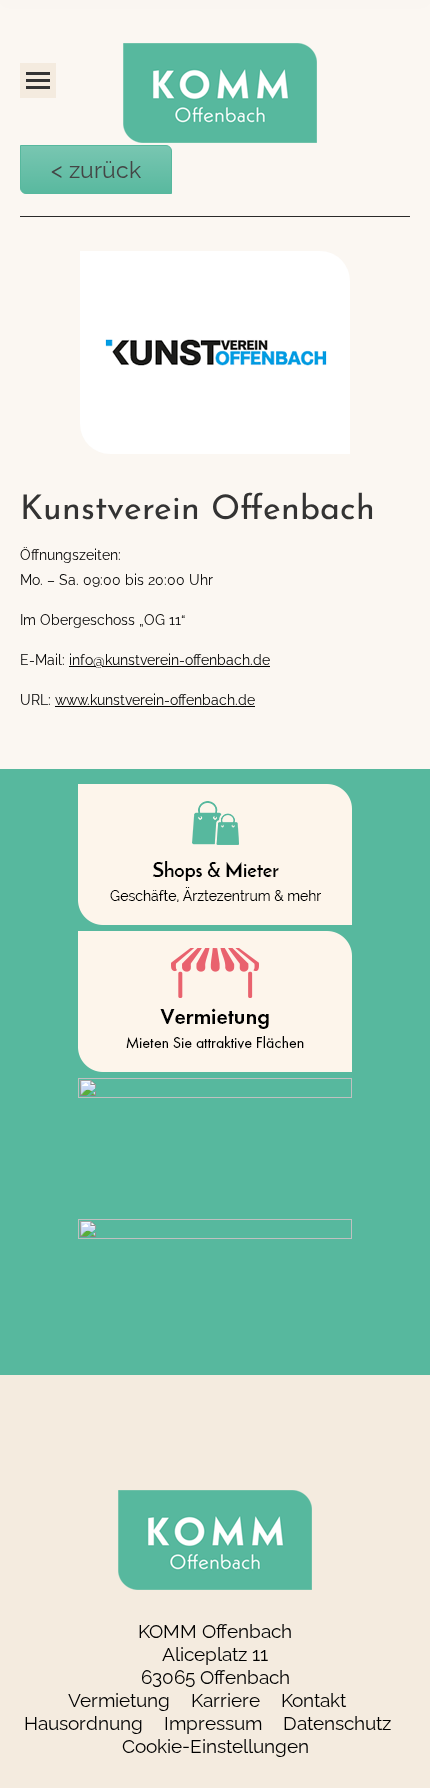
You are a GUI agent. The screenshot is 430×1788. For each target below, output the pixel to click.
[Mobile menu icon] (38, 80)
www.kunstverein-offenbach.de (155, 693)
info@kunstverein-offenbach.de (169, 653)
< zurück (65, 166)
